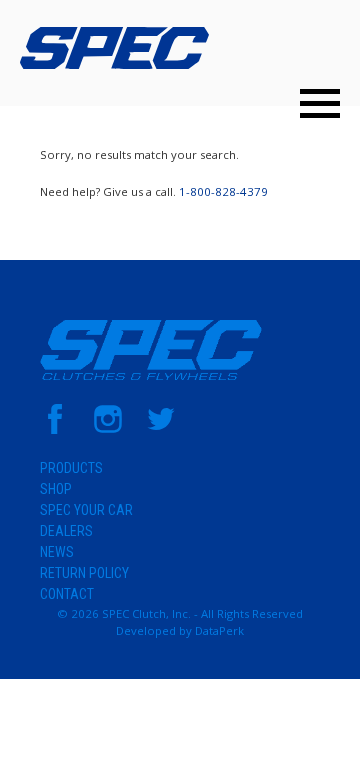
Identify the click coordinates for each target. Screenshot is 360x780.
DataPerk (219, 630)
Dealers (66, 531)
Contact (67, 594)
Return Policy (84, 573)
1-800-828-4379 (223, 191)
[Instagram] (108, 429)
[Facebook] (55, 429)
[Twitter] (161, 429)
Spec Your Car (86, 510)
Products (71, 468)
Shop (56, 489)
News (57, 552)
